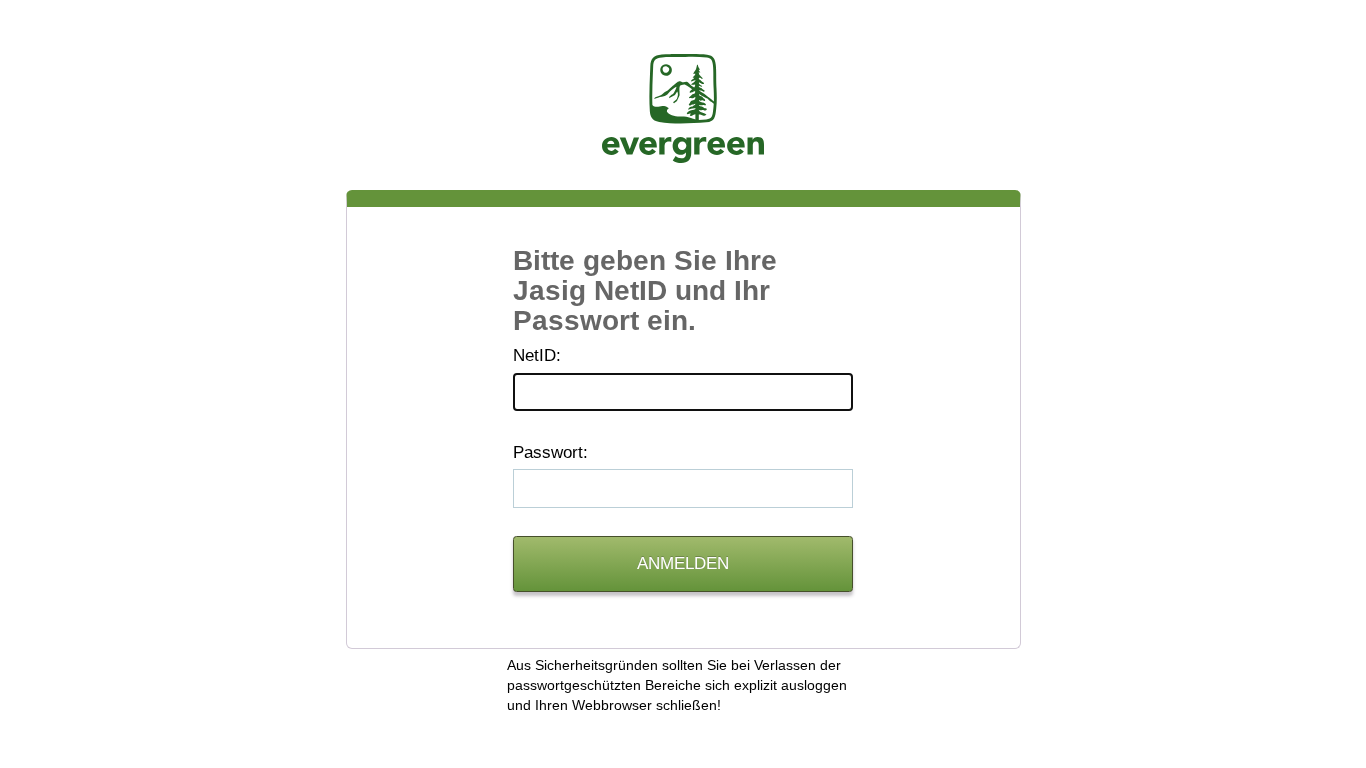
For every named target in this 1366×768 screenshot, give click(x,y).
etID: (537, 355)
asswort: (550, 452)
